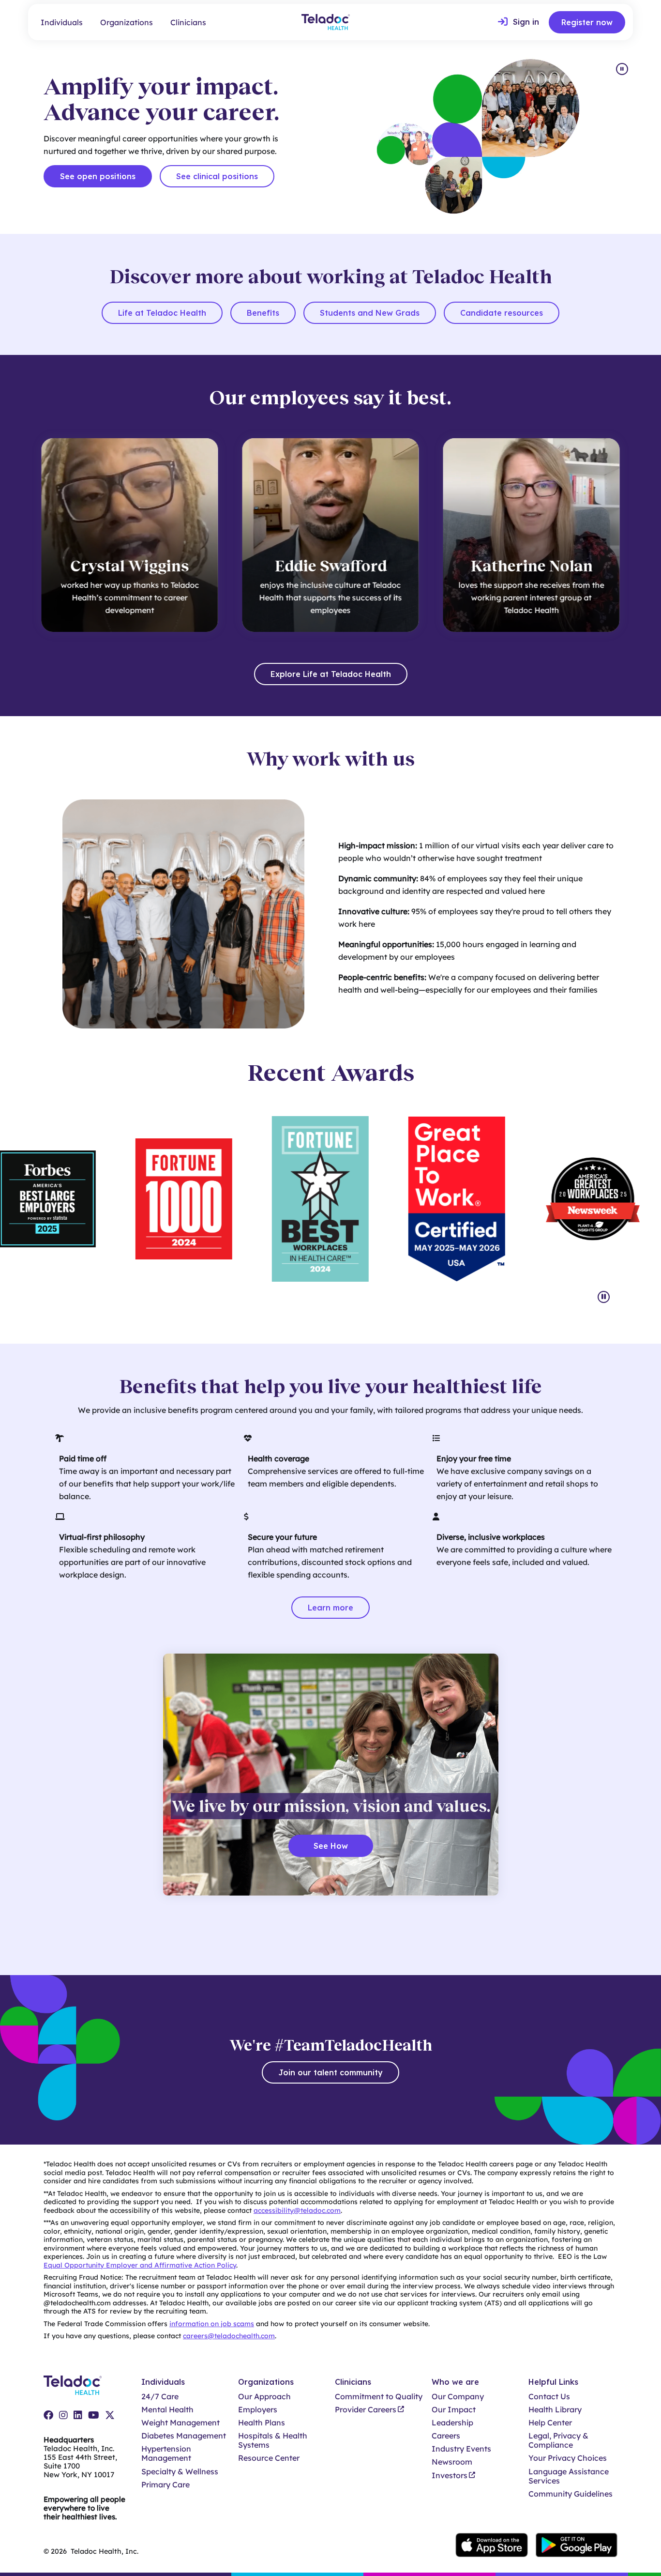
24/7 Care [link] (160, 2397)
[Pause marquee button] (604, 1297)
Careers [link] (446, 2436)
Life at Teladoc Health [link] (162, 313)
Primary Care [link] (165, 2485)
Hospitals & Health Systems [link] (273, 2440)
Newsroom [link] (452, 2462)
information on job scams (212, 2324)
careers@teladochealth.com (229, 2336)
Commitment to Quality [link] (379, 2397)
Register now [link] (587, 22)
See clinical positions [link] (217, 176)
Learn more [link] (330, 1608)
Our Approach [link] (264, 2397)
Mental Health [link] (167, 2410)
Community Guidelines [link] (571, 2494)
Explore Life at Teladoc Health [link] (331, 674)
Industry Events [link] (461, 2449)
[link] (518, 22)
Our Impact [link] (454, 2410)
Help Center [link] (550, 2423)
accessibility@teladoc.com (297, 2210)
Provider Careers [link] (366, 2410)
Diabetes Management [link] (184, 2436)
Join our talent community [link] (330, 2072)
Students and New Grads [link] (370, 313)
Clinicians (188, 22)
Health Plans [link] (262, 2423)
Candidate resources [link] (502, 313)
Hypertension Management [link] (166, 2453)
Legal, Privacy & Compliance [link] (558, 2440)
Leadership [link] (452, 2423)
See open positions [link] (98, 176)
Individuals (62, 22)
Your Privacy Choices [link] (568, 2458)
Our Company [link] (458, 2397)
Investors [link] (450, 2476)
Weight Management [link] (180, 2423)
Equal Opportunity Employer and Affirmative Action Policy (140, 2265)
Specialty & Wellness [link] (180, 2472)
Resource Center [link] (269, 2458)
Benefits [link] (263, 313)
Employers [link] (258, 2410)
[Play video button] (622, 69)
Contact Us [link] (549, 2397)
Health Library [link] (555, 2410)
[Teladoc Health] (326, 22)
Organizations (127, 22)
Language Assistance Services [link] (569, 2476)
